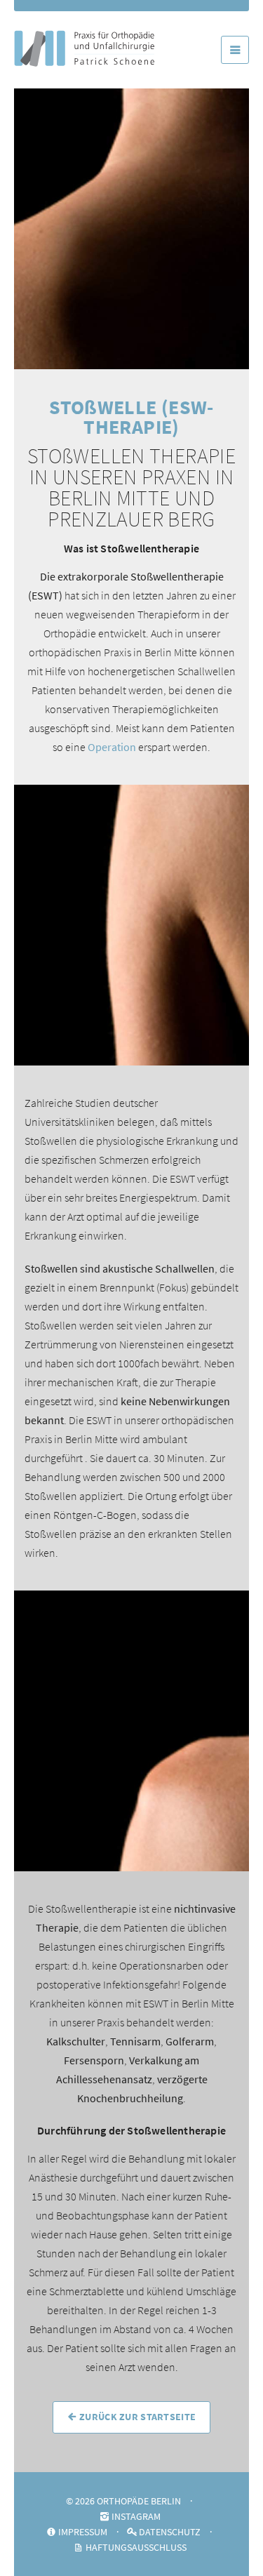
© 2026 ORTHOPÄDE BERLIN (123, 2501)
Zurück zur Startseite (136, 2417)
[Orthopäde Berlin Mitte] (84, 31)
